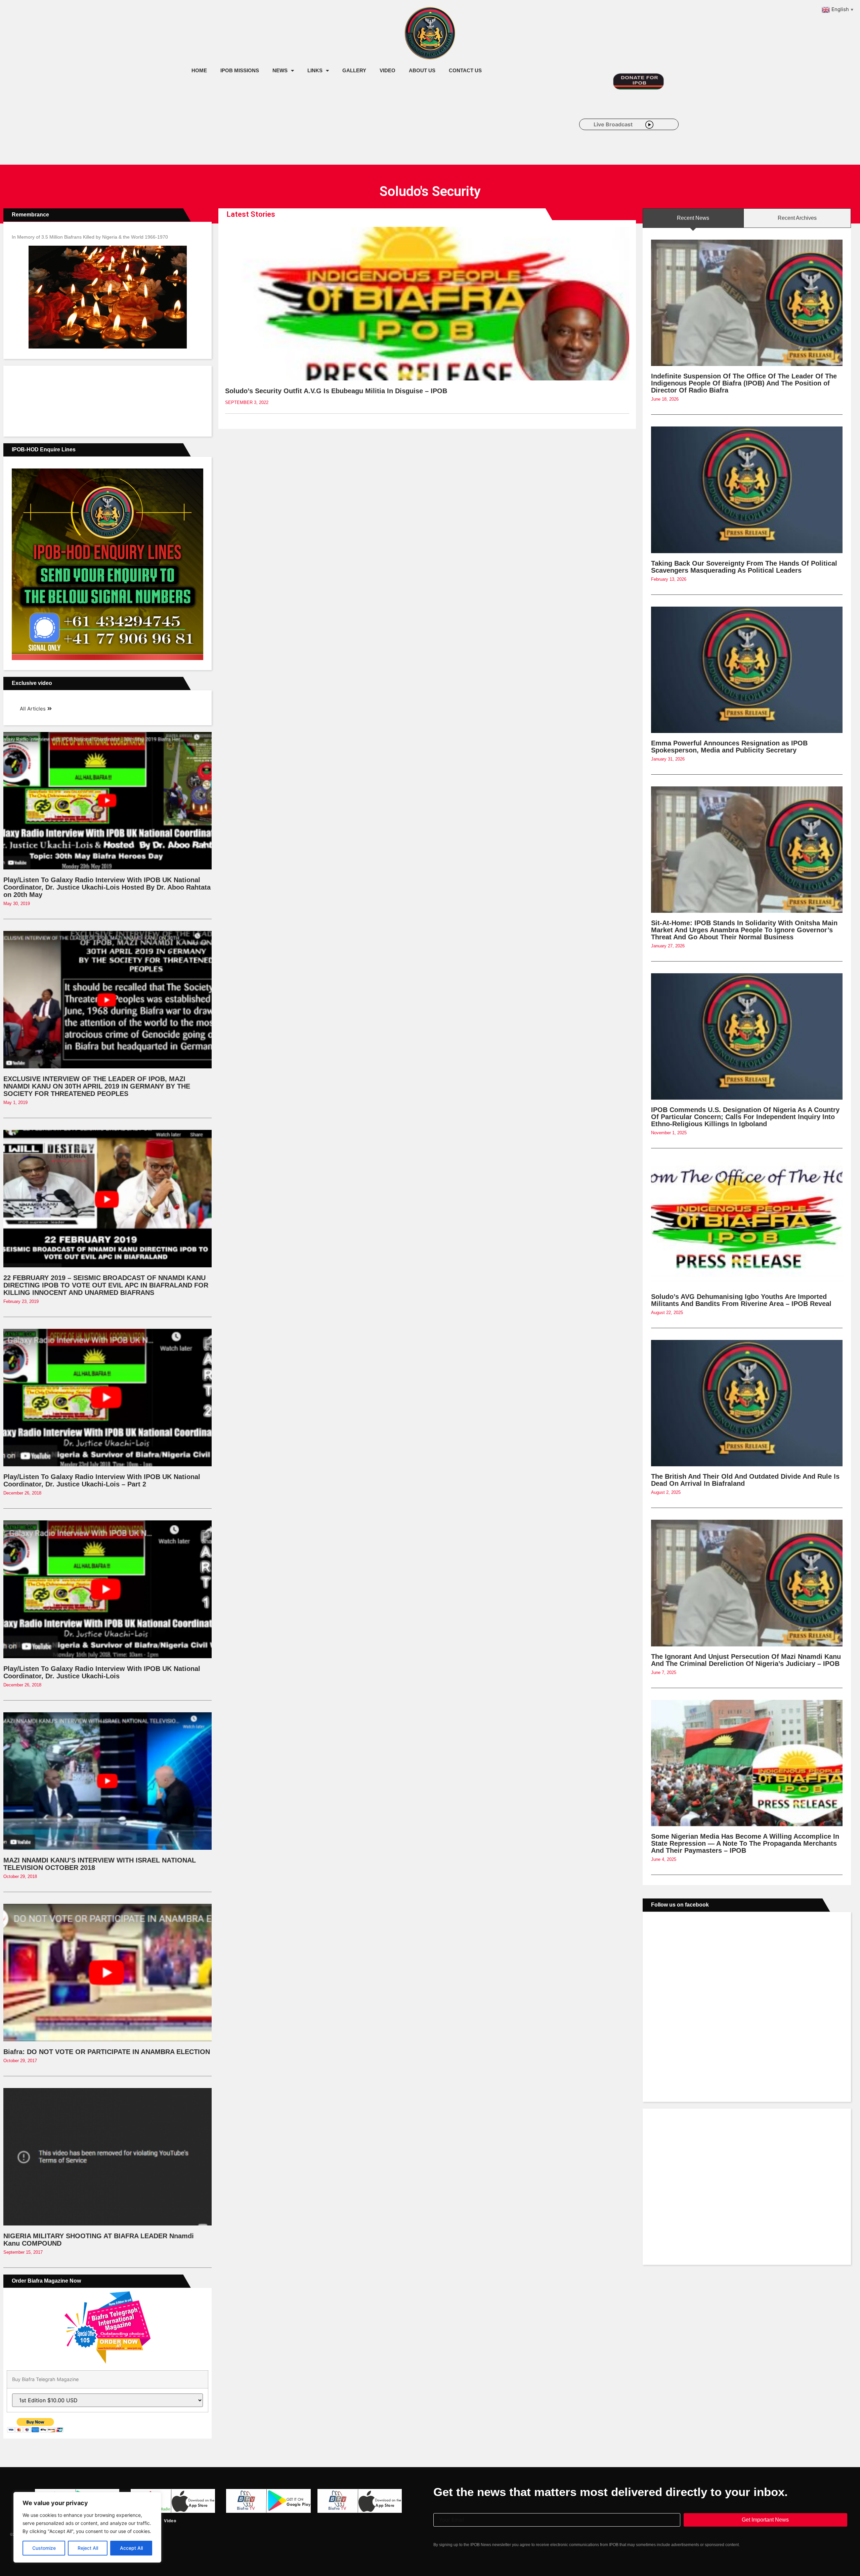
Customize (44, 2548)
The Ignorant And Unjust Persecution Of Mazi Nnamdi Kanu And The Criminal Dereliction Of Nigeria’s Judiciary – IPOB (746, 1660)
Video (388, 70)
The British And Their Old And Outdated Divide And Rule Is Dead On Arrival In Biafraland (745, 1480)
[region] (87, 2527)
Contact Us (465, 70)
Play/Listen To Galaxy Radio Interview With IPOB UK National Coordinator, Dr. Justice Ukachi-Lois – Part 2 (102, 1480)
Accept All (131, 2548)
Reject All (88, 2548)
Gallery (354, 70)
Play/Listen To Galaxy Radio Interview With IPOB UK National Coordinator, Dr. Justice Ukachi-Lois (102, 1672)
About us (422, 70)
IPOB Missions (240, 70)
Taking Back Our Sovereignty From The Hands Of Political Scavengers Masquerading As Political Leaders (744, 567)
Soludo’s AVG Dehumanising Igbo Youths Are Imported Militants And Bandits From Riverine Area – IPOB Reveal (741, 1300)
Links (315, 70)
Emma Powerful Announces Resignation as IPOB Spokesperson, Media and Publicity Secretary (729, 747)
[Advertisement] (307, 134)
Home (199, 70)
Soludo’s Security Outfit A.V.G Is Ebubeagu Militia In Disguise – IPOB (336, 391)
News (280, 70)
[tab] (693, 218)
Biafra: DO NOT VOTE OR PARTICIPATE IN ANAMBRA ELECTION (107, 2052)
